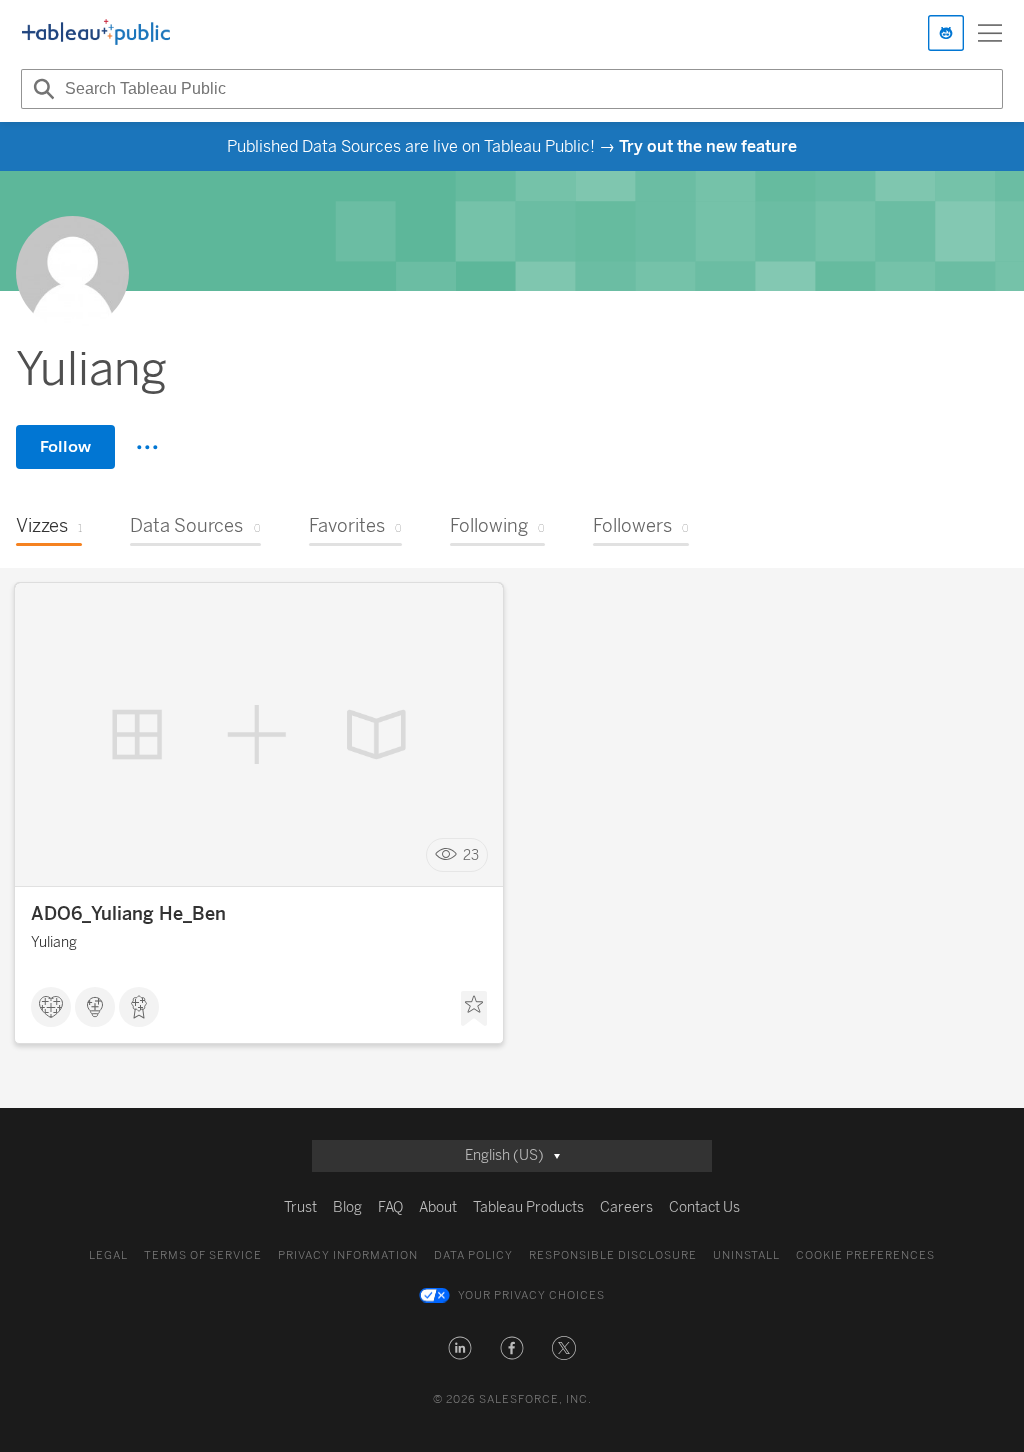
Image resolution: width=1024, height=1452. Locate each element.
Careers (626, 1207)
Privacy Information (348, 1255)
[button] (460, 1348)
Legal (108, 1255)
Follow (65, 446)
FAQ (390, 1207)
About (438, 1207)
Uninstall (746, 1255)
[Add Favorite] (474, 1009)
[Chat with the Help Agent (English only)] (946, 33)
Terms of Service (203, 1255)
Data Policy (473, 1255)
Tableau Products (528, 1207)
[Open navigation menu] (990, 33)
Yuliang (54, 942)
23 (471, 855)
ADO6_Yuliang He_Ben (128, 914)
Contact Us (704, 1207)
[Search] (41, 89)
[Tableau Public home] (96, 33)
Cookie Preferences (865, 1255)
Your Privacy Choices (531, 1295)
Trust (300, 1207)
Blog (347, 1207)
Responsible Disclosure (613, 1255)
